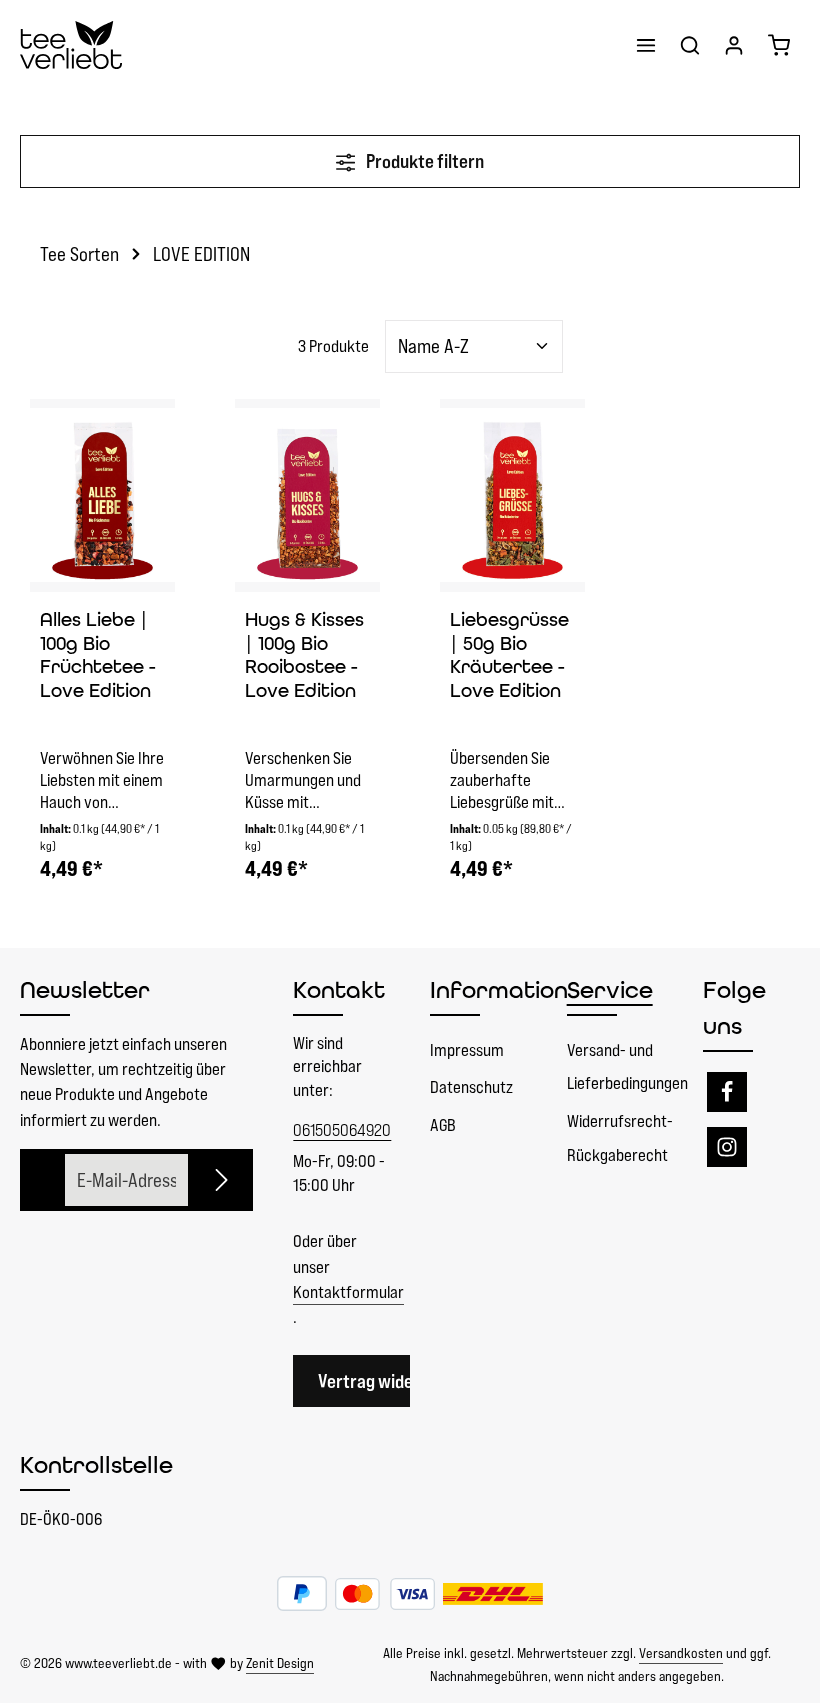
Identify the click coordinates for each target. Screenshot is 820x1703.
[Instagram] (727, 1147)
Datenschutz (471, 1087)
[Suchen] (690, 45)
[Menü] (646, 45)
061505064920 (341, 1130)
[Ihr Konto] (734, 45)
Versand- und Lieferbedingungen (627, 1067)
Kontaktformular (348, 1292)
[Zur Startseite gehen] (71, 45)
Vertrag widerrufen (389, 1381)
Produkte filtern (423, 161)
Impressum (467, 1050)
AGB (443, 1125)
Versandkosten (681, 1653)
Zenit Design (280, 1663)
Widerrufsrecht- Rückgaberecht (620, 1138)
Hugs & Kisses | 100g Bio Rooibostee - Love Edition (304, 655)
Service (610, 990)
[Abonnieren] (222, 1180)
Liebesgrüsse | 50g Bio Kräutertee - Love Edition (509, 655)
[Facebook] (727, 1092)
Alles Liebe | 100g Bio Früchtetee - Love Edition (98, 655)
